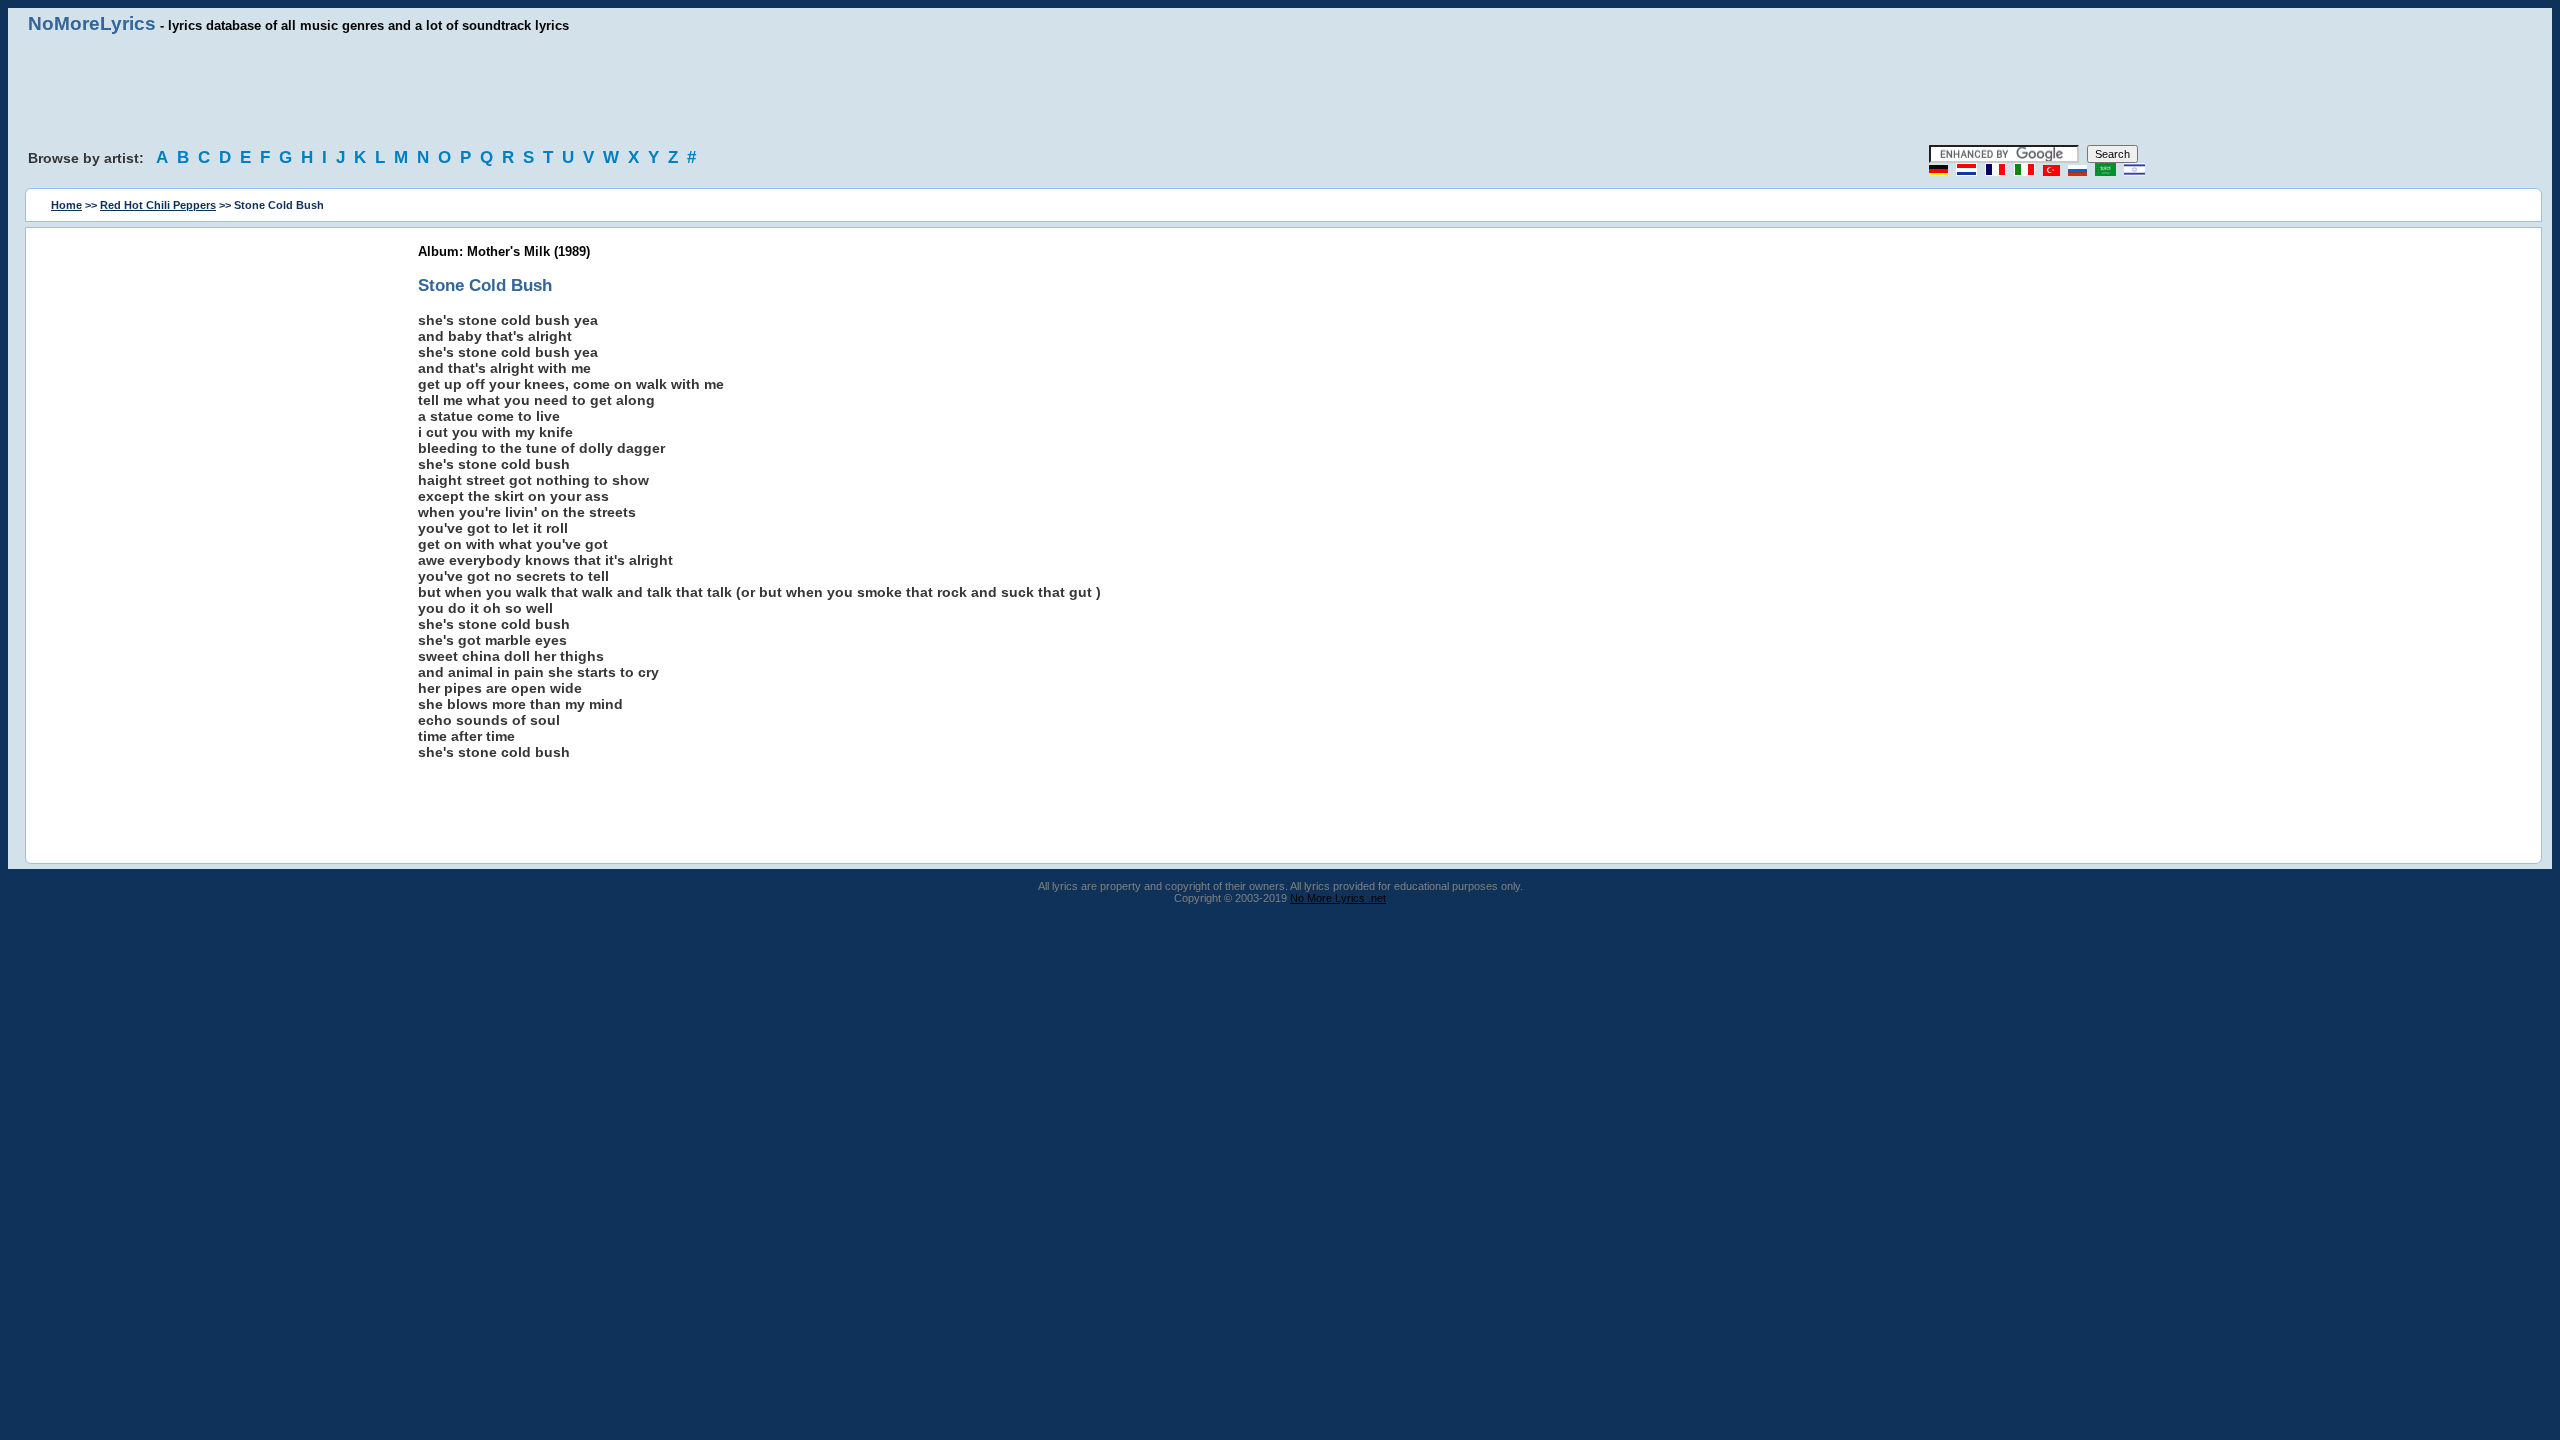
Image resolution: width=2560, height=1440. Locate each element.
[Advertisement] (1280, 90)
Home (66, 205)
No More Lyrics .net (1338, 898)
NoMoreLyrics (92, 23)
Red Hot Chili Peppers (158, 205)
